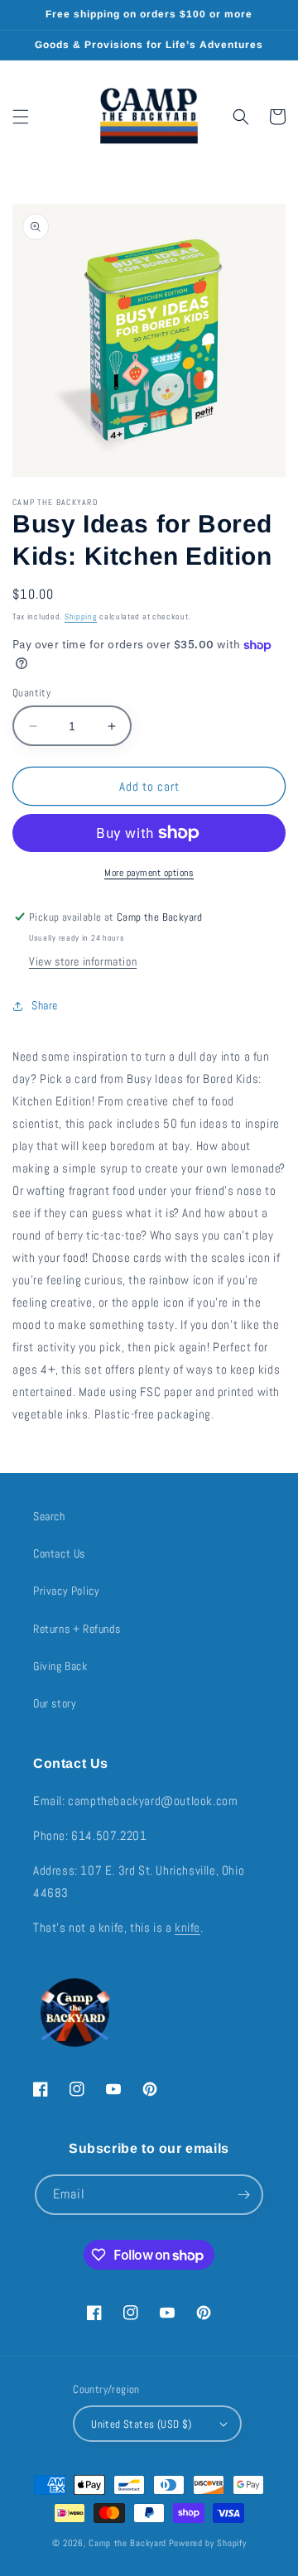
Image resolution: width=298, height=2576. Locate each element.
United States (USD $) (141, 2424)
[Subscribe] (243, 2195)
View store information (83, 961)
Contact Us (59, 1553)
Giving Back (60, 1666)
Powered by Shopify (208, 2543)
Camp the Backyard (127, 2543)
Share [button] (45, 1005)
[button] (21, 117)
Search (49, 1516)
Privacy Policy (66, 1591)
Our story (55, 1703)
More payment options (149, 873)
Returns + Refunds (77, 1629)
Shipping (81, 616)
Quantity (31, 693)
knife (187, 1927)
